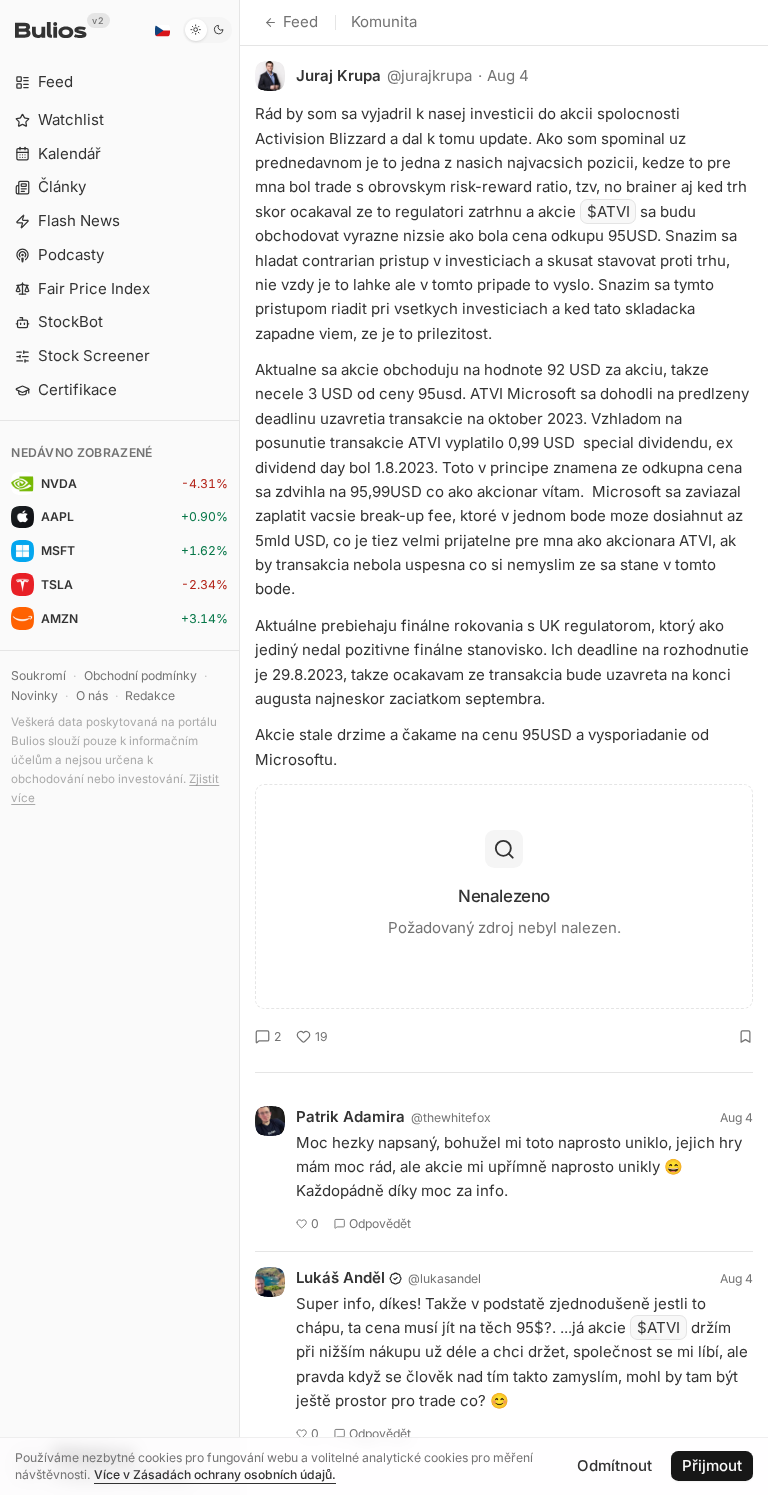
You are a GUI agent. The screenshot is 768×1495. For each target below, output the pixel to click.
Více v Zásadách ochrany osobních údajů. (215, 1474)
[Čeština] (162, 30)
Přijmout (712, 1465)
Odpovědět (380, 1223)
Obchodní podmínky (140, 675)
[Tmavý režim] (207, 30)
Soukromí (38, 675)
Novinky (34, 695)
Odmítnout (614, 1465)
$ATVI (608, 211)
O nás (92, 695)
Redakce (150, 695)
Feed (300, 21)
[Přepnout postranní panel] (239, 747)
